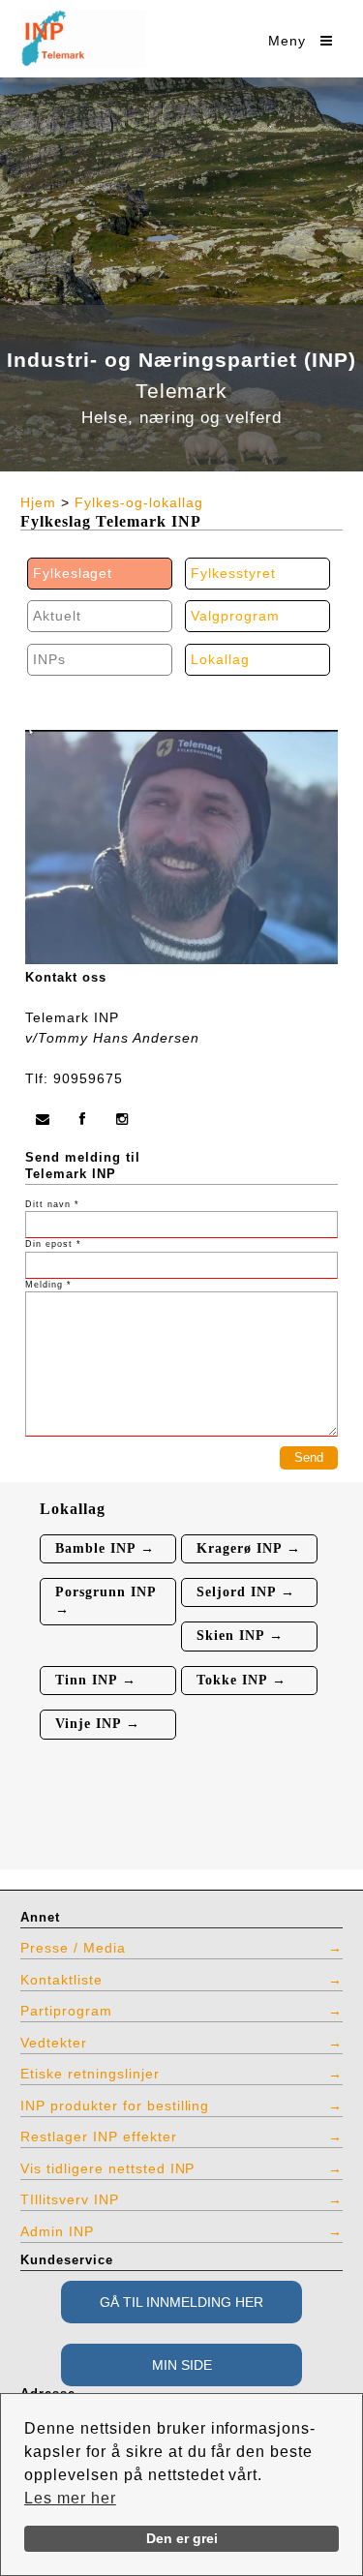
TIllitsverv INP (70, 2199)
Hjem (38, 502)
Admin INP (57, 2231)
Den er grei (182, 2538)
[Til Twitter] (123, 1119)
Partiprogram (66, 2011)
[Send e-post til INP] (43, 1119)
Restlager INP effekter (99, 2137)
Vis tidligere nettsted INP (107, 2168)
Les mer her (70, 2498)
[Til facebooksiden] (83, 1119)
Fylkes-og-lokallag (139, 502)
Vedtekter (54, 2043)
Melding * (48, 1285)
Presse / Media (73, 1948)
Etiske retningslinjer (90, 2074)
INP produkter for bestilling (115, 2106)
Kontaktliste (61, 1980)
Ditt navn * (52, 1204)
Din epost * (53, 1244)
